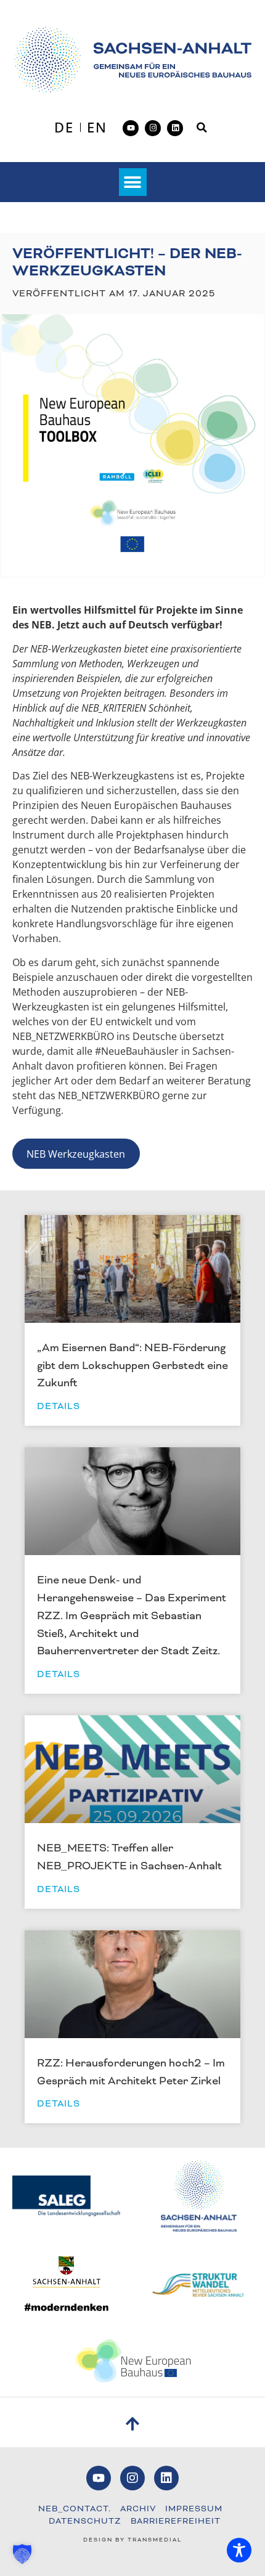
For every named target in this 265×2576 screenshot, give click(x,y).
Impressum (194, 2509)
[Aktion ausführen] (133, 60)
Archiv (138, 2509)
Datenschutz (85, 2521)
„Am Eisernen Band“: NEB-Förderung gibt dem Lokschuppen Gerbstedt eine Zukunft (132, 1365)
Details (59, 1406)
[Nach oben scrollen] (133, 2424)
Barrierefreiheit (176, 2521)
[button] (202, 128)
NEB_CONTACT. (75, 2509)
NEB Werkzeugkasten (76, 1154)
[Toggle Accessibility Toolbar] (239, 2550)
